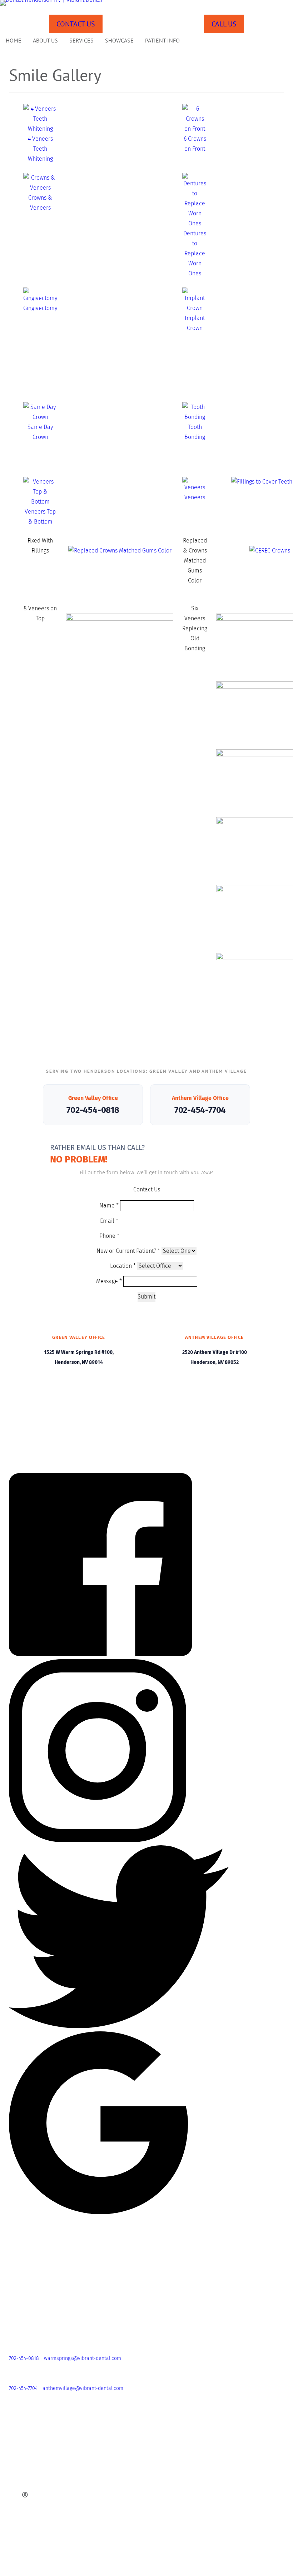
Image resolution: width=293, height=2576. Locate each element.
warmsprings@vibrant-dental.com (83, 2358)
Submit (146, 1297)
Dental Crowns (16, 2465)
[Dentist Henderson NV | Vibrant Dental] (146, 3)
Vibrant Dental (16, 2397)
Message (109, 1281)
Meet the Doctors (20, 2412)
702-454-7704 (200, 1110)
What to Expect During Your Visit (36, 2532)
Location (123, 1266)
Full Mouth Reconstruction (30, 2487)
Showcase (119, 40)
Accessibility (14, 2562)
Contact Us (76, 24)
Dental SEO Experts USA (208, 2571)
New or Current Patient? (128, 1251)
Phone (109, 1236)
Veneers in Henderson (25, 2510)
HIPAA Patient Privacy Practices (35, 2547)
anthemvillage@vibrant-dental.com (83, 2388)
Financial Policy (18, 2540)
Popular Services (19, 2457)
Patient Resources (21, 2525)
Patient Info (162, 40)
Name (109, 1206)
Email (109, 1221)
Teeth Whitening (18, 2517)
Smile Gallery (15, 2427)
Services (81, 40)
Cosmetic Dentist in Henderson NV (39, 2472)
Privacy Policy (16, 2555)
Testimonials (14, 2435)
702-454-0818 (93, 1110)
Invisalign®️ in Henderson (30, 2495)
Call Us (224, 24)
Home (14, 40)
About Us (45, 40)
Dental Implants (18, 2480)
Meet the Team (17, 2420)
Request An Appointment (28, 2450)
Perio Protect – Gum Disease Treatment (45, 2502)
